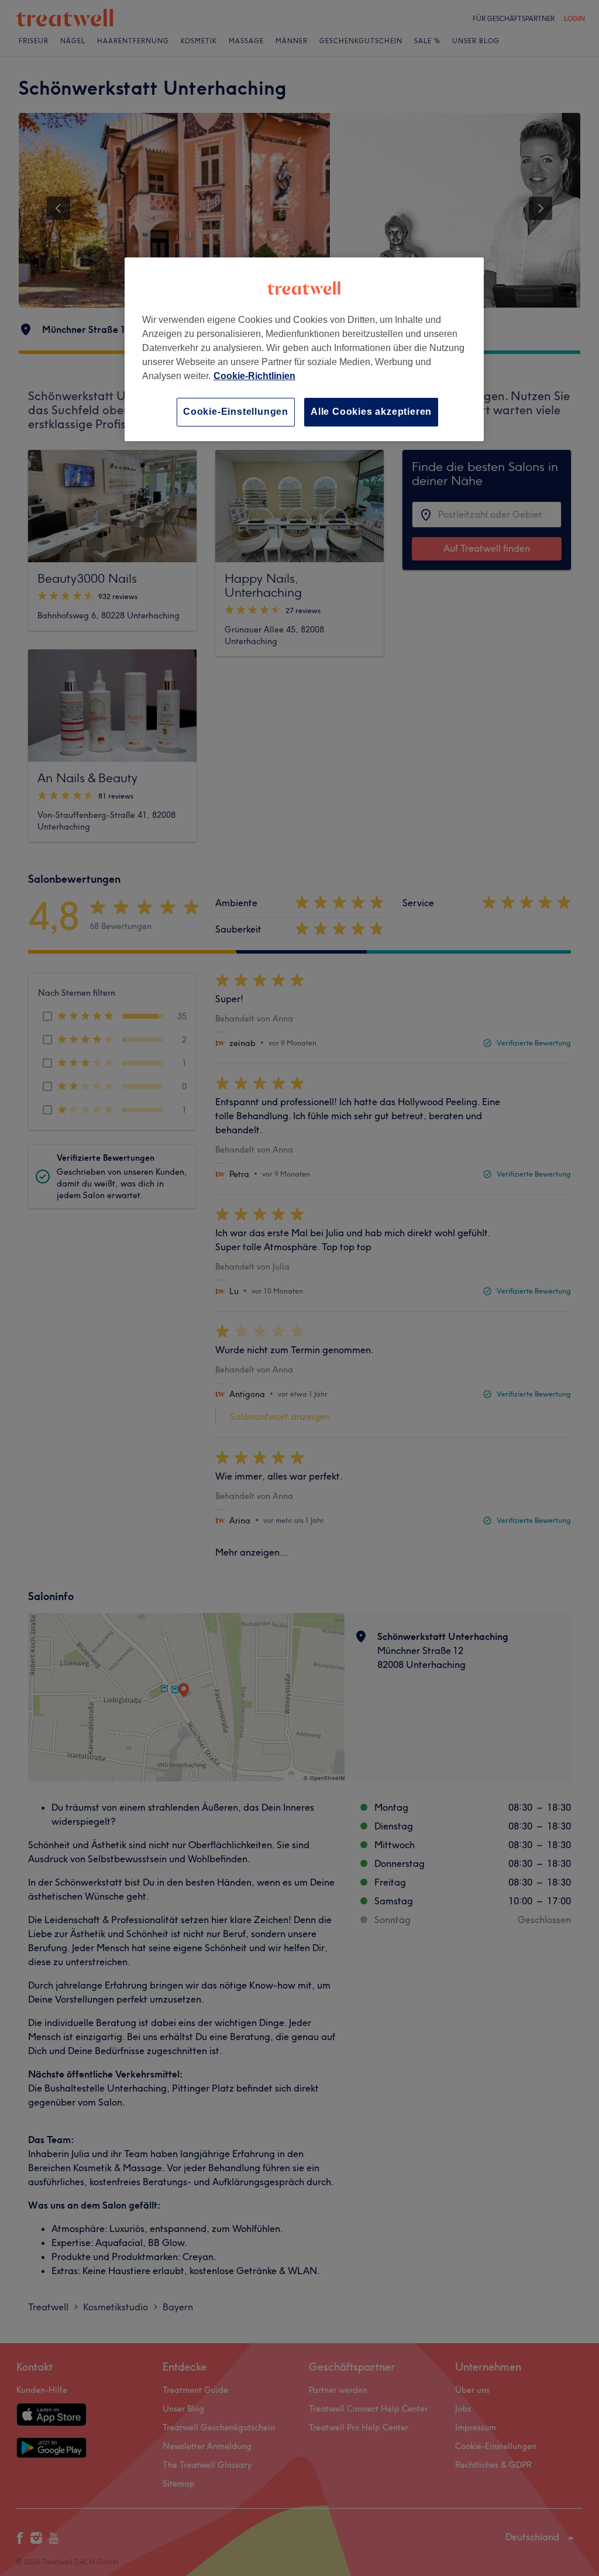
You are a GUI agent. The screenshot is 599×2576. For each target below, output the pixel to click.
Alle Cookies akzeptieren (371, 412)
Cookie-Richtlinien (254, 376)
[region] (304, 349)
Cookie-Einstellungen (236, 412)
